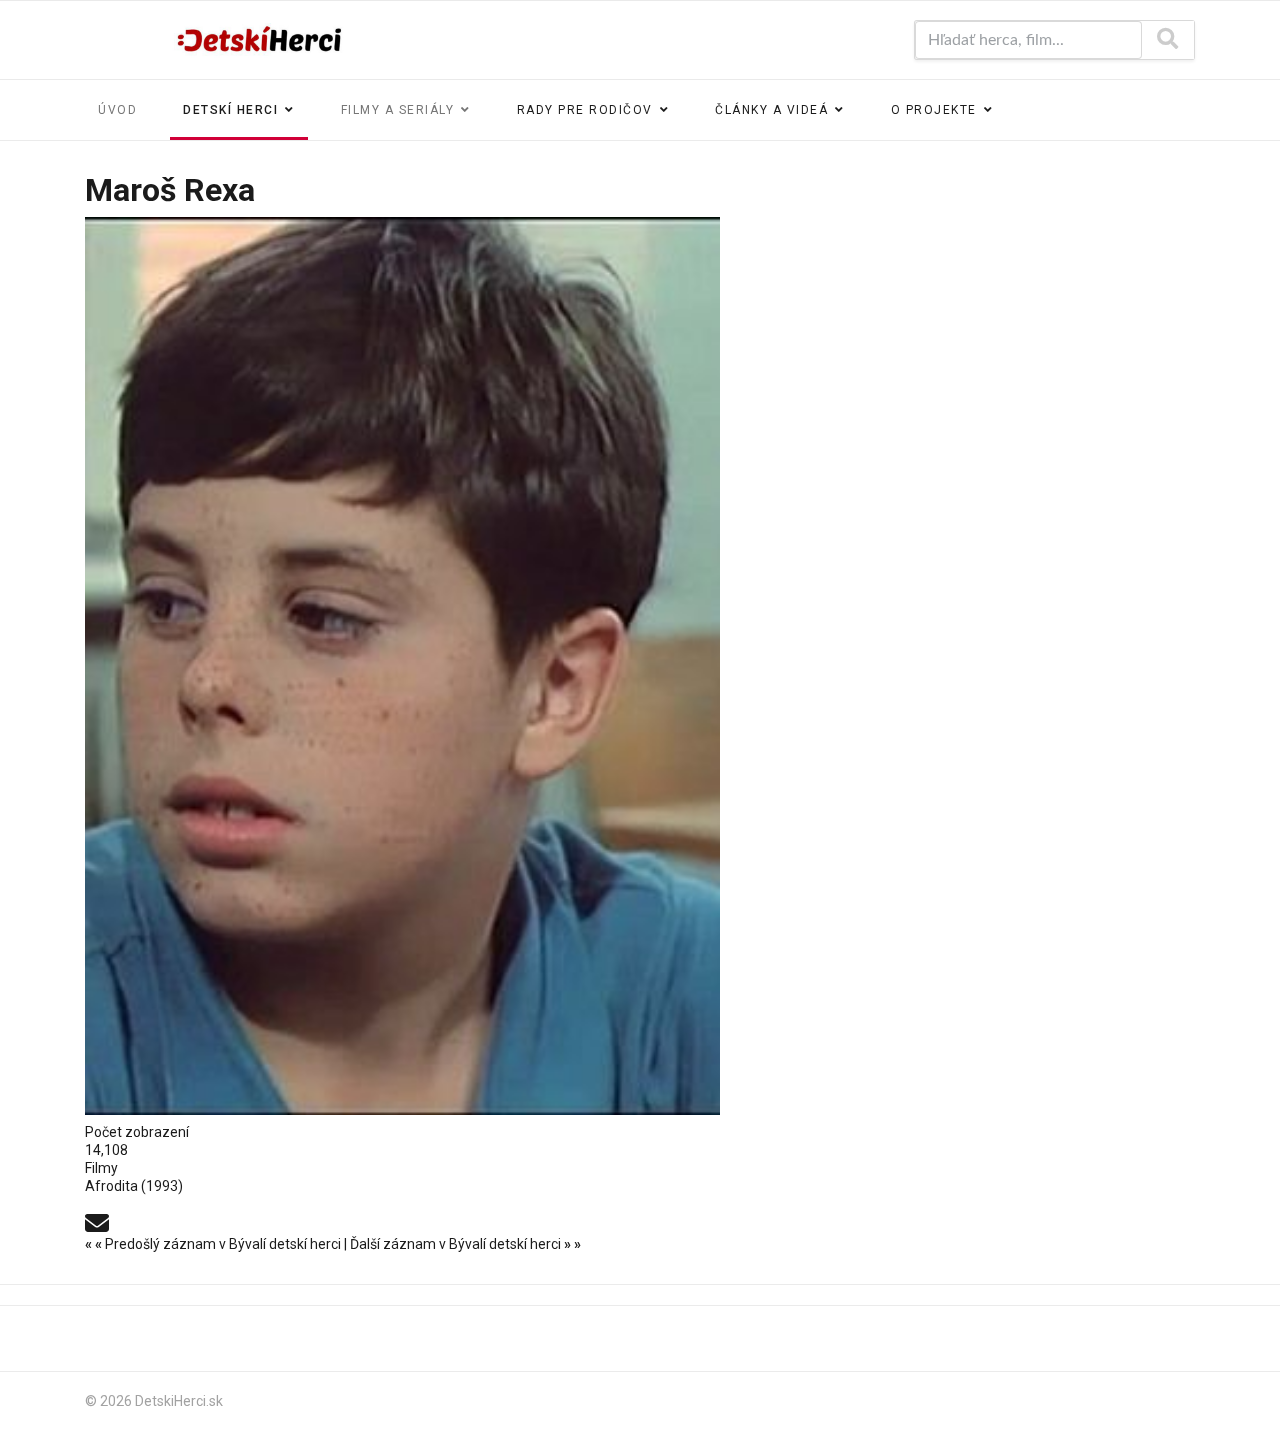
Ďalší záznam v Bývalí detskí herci (465, 1244)
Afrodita (111, 1186)
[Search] (1167, 40)
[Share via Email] (97, 1222)
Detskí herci (230, 110)
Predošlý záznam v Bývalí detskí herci (214, 1244)
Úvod (117, 110)
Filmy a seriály (398, 110)
